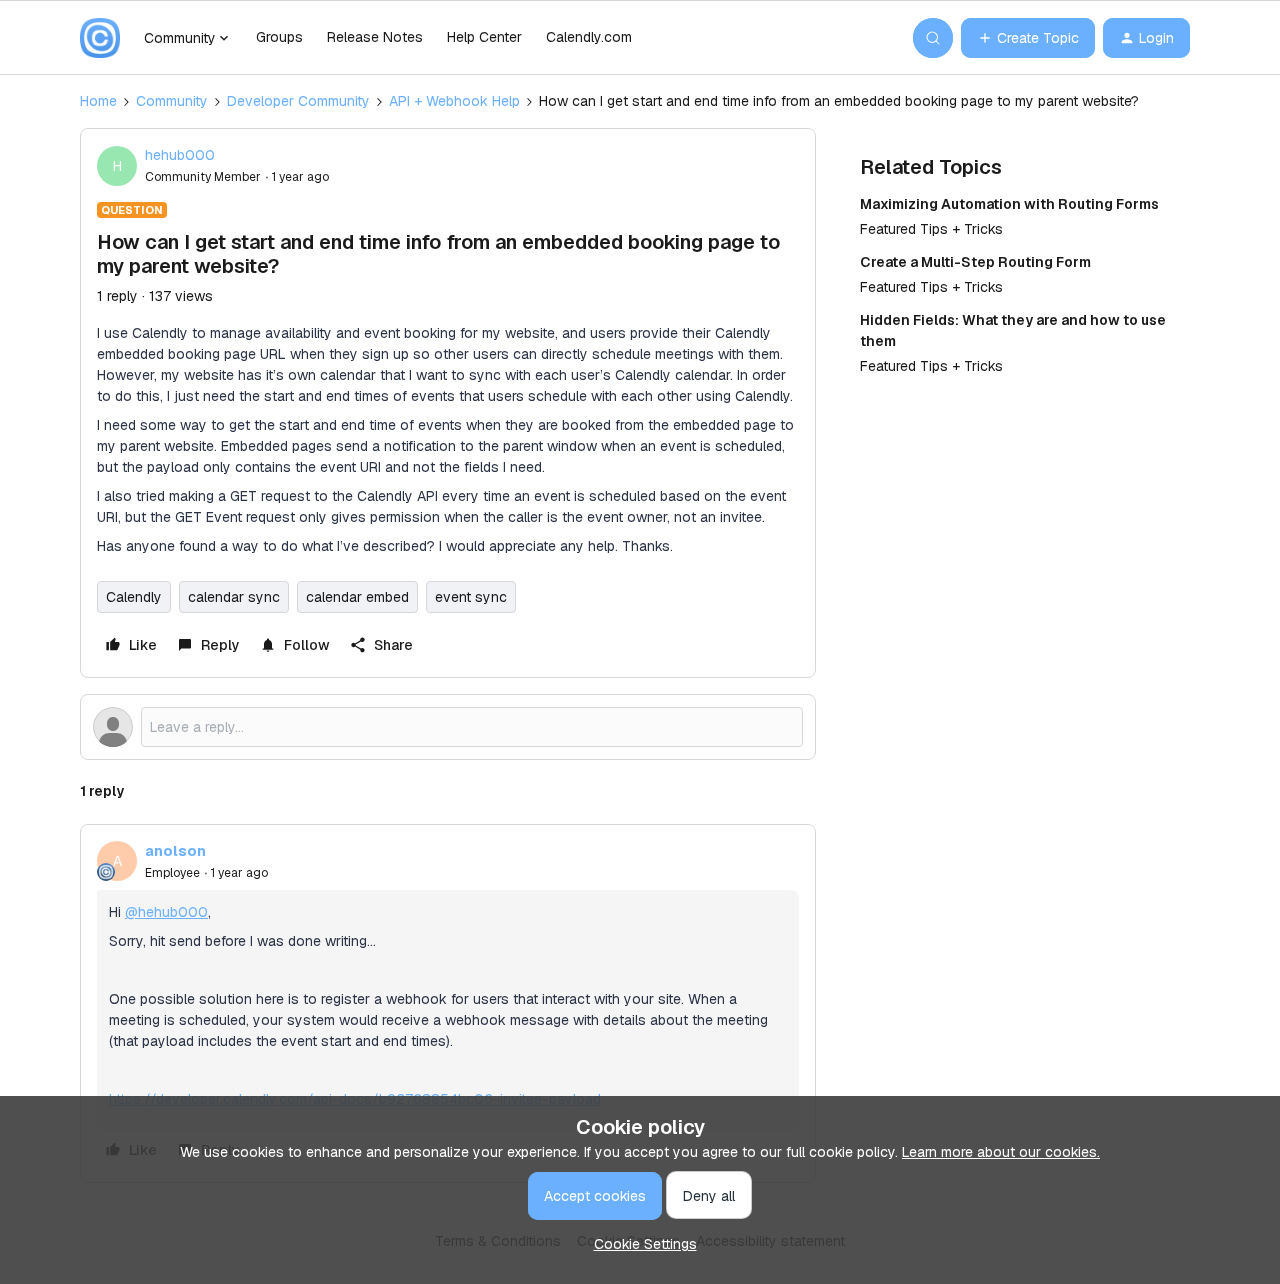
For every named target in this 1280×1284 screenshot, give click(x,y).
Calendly (134, 597)
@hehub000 (166, 912)
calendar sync (234, 597)
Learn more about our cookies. (1001, 1152)
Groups (279, 37)
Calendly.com (589, 37)
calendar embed (357, 597)
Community (172, 101)
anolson (175, 851)
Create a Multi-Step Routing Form (975, 262)
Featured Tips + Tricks (931, 229)
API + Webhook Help (454, 101)
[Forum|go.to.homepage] (100, 38)
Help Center (484, 37)
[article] (448, 1003)
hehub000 (180, 155)
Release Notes (375, 37)
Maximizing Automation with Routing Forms (1009, 204)
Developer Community (298, 101)
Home (98, 101)
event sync (471, 597)
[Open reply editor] (448, 727)
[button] (1028, 38)
